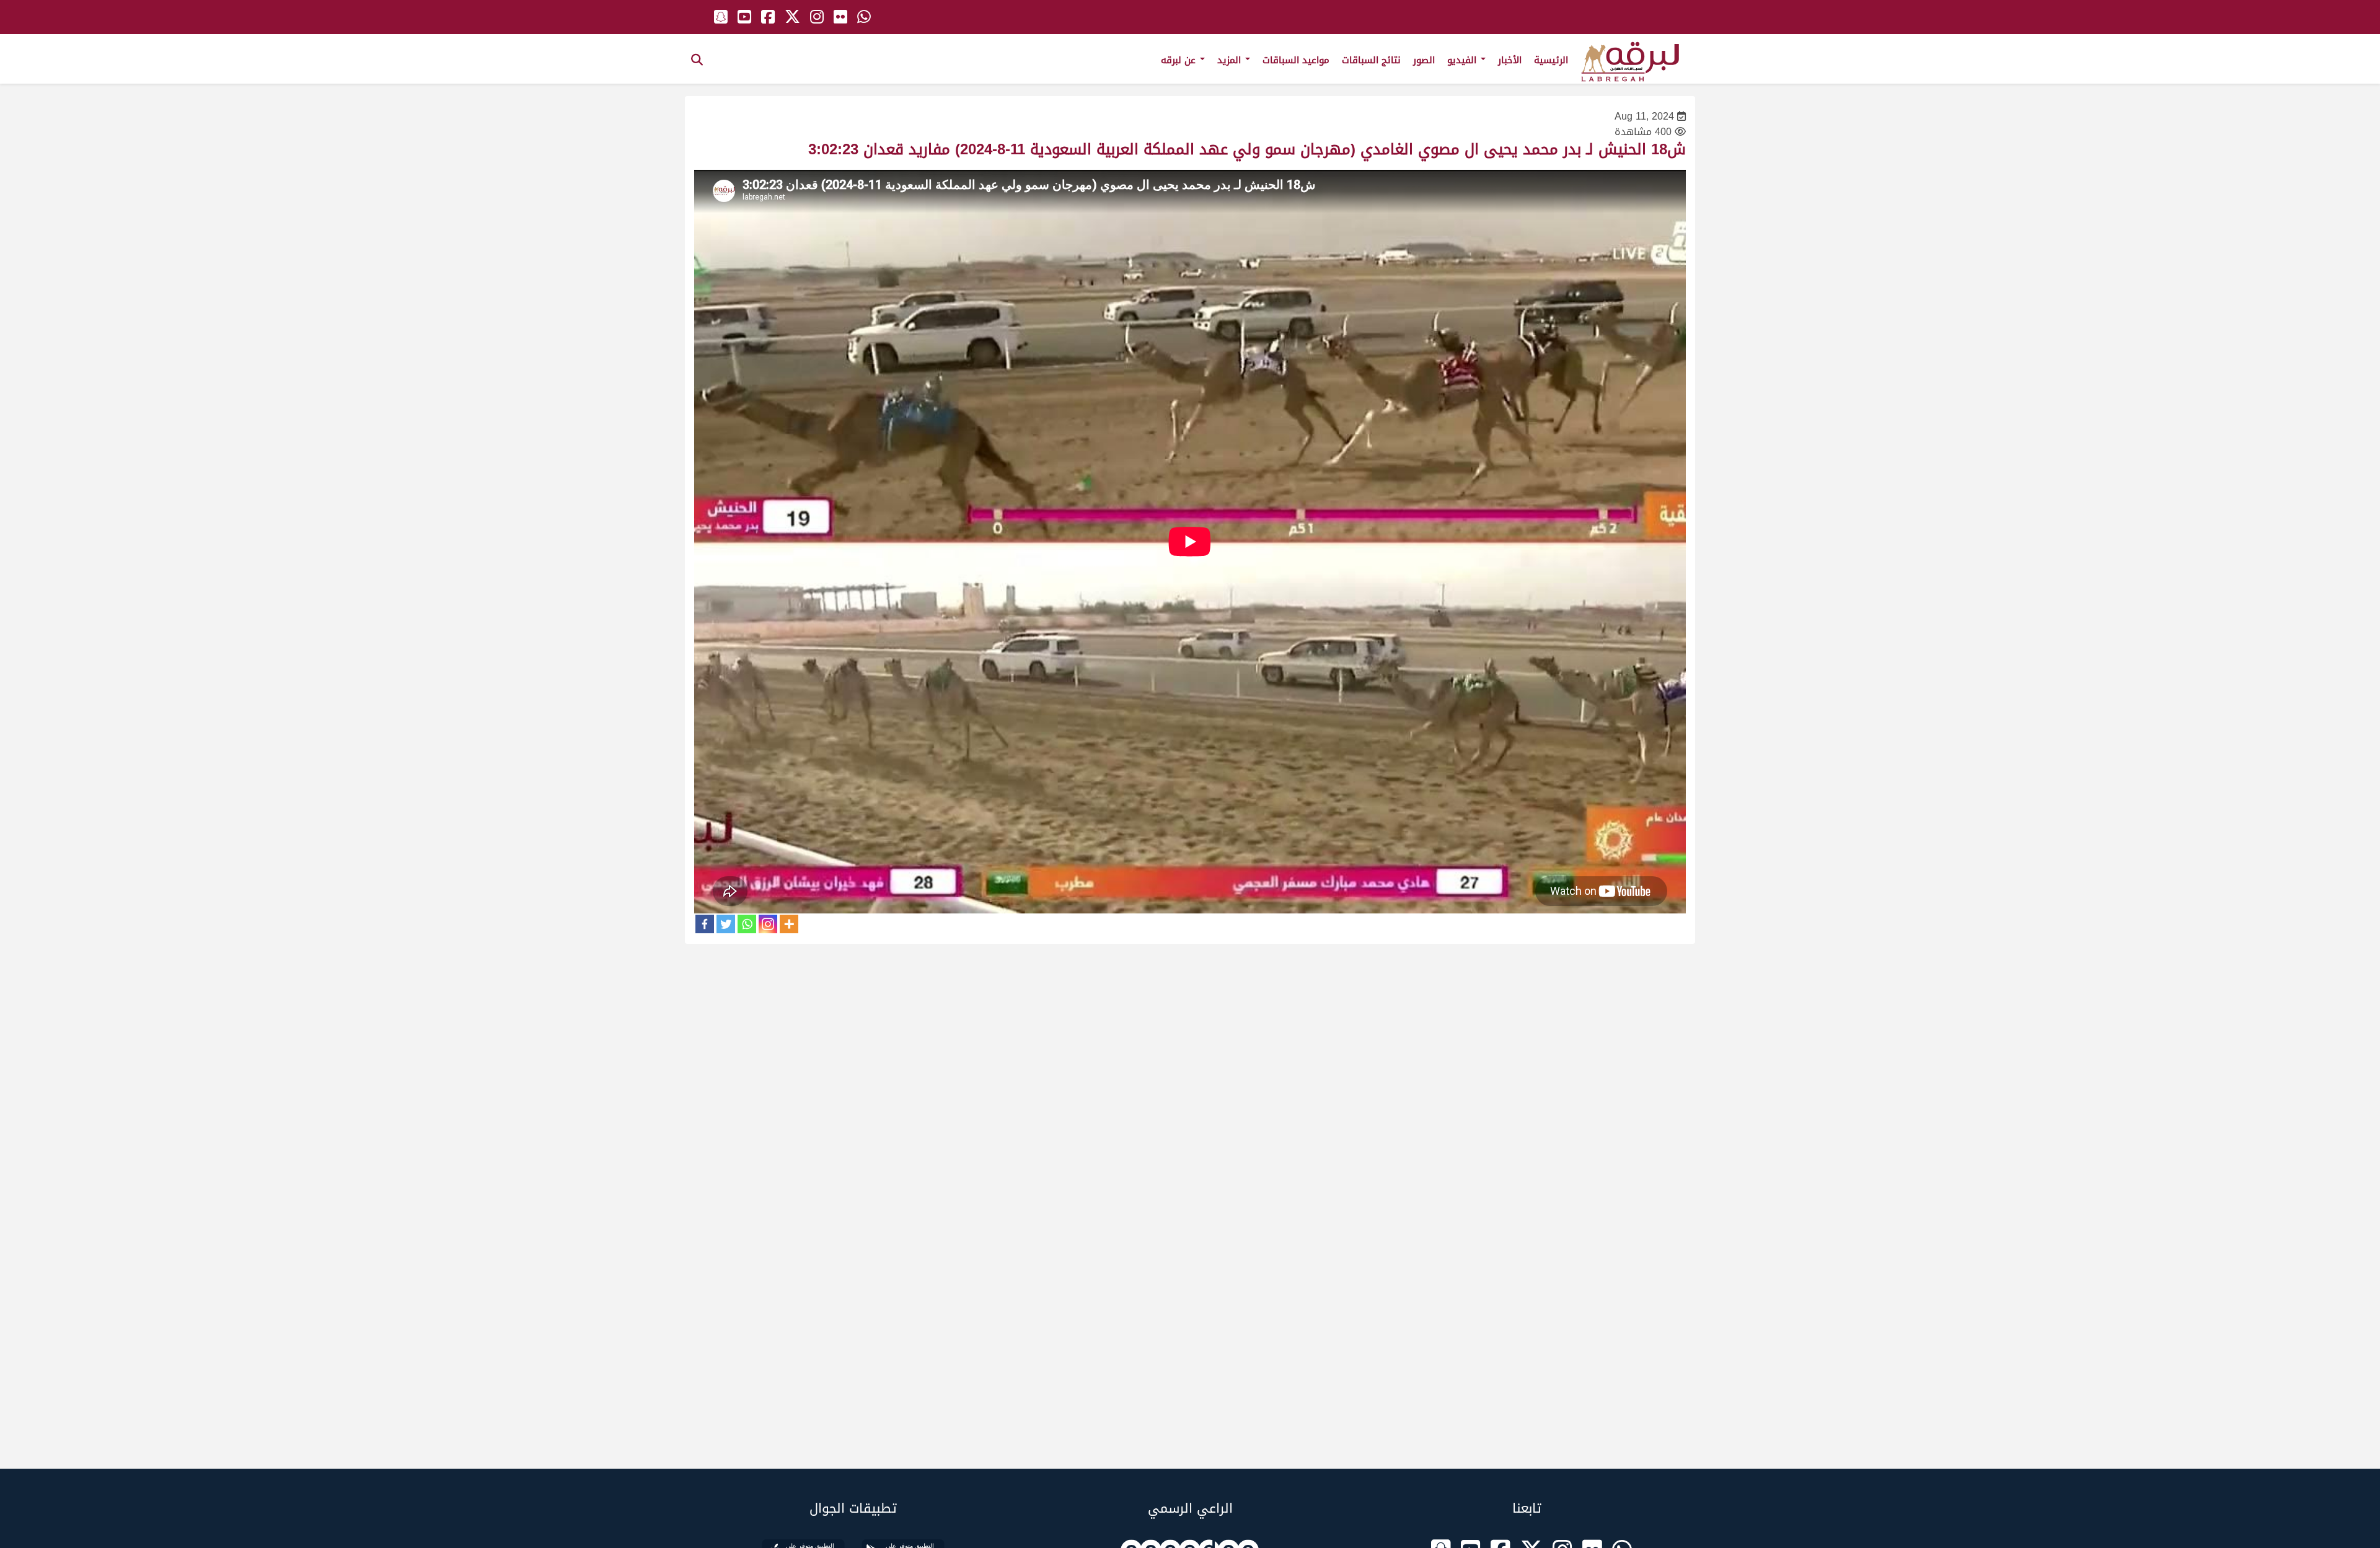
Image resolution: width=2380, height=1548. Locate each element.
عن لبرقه (1180, 60)
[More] (789, 924)
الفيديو (1463, 60)
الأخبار (1510, 60)
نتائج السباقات (1371, 60)
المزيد (1231, 60)
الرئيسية (1551, 60)
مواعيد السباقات (1296, 60)
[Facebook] (705, 924)
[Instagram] (768, 924)
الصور (1424, 60)
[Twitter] (726, 924)
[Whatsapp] (747, 924)
